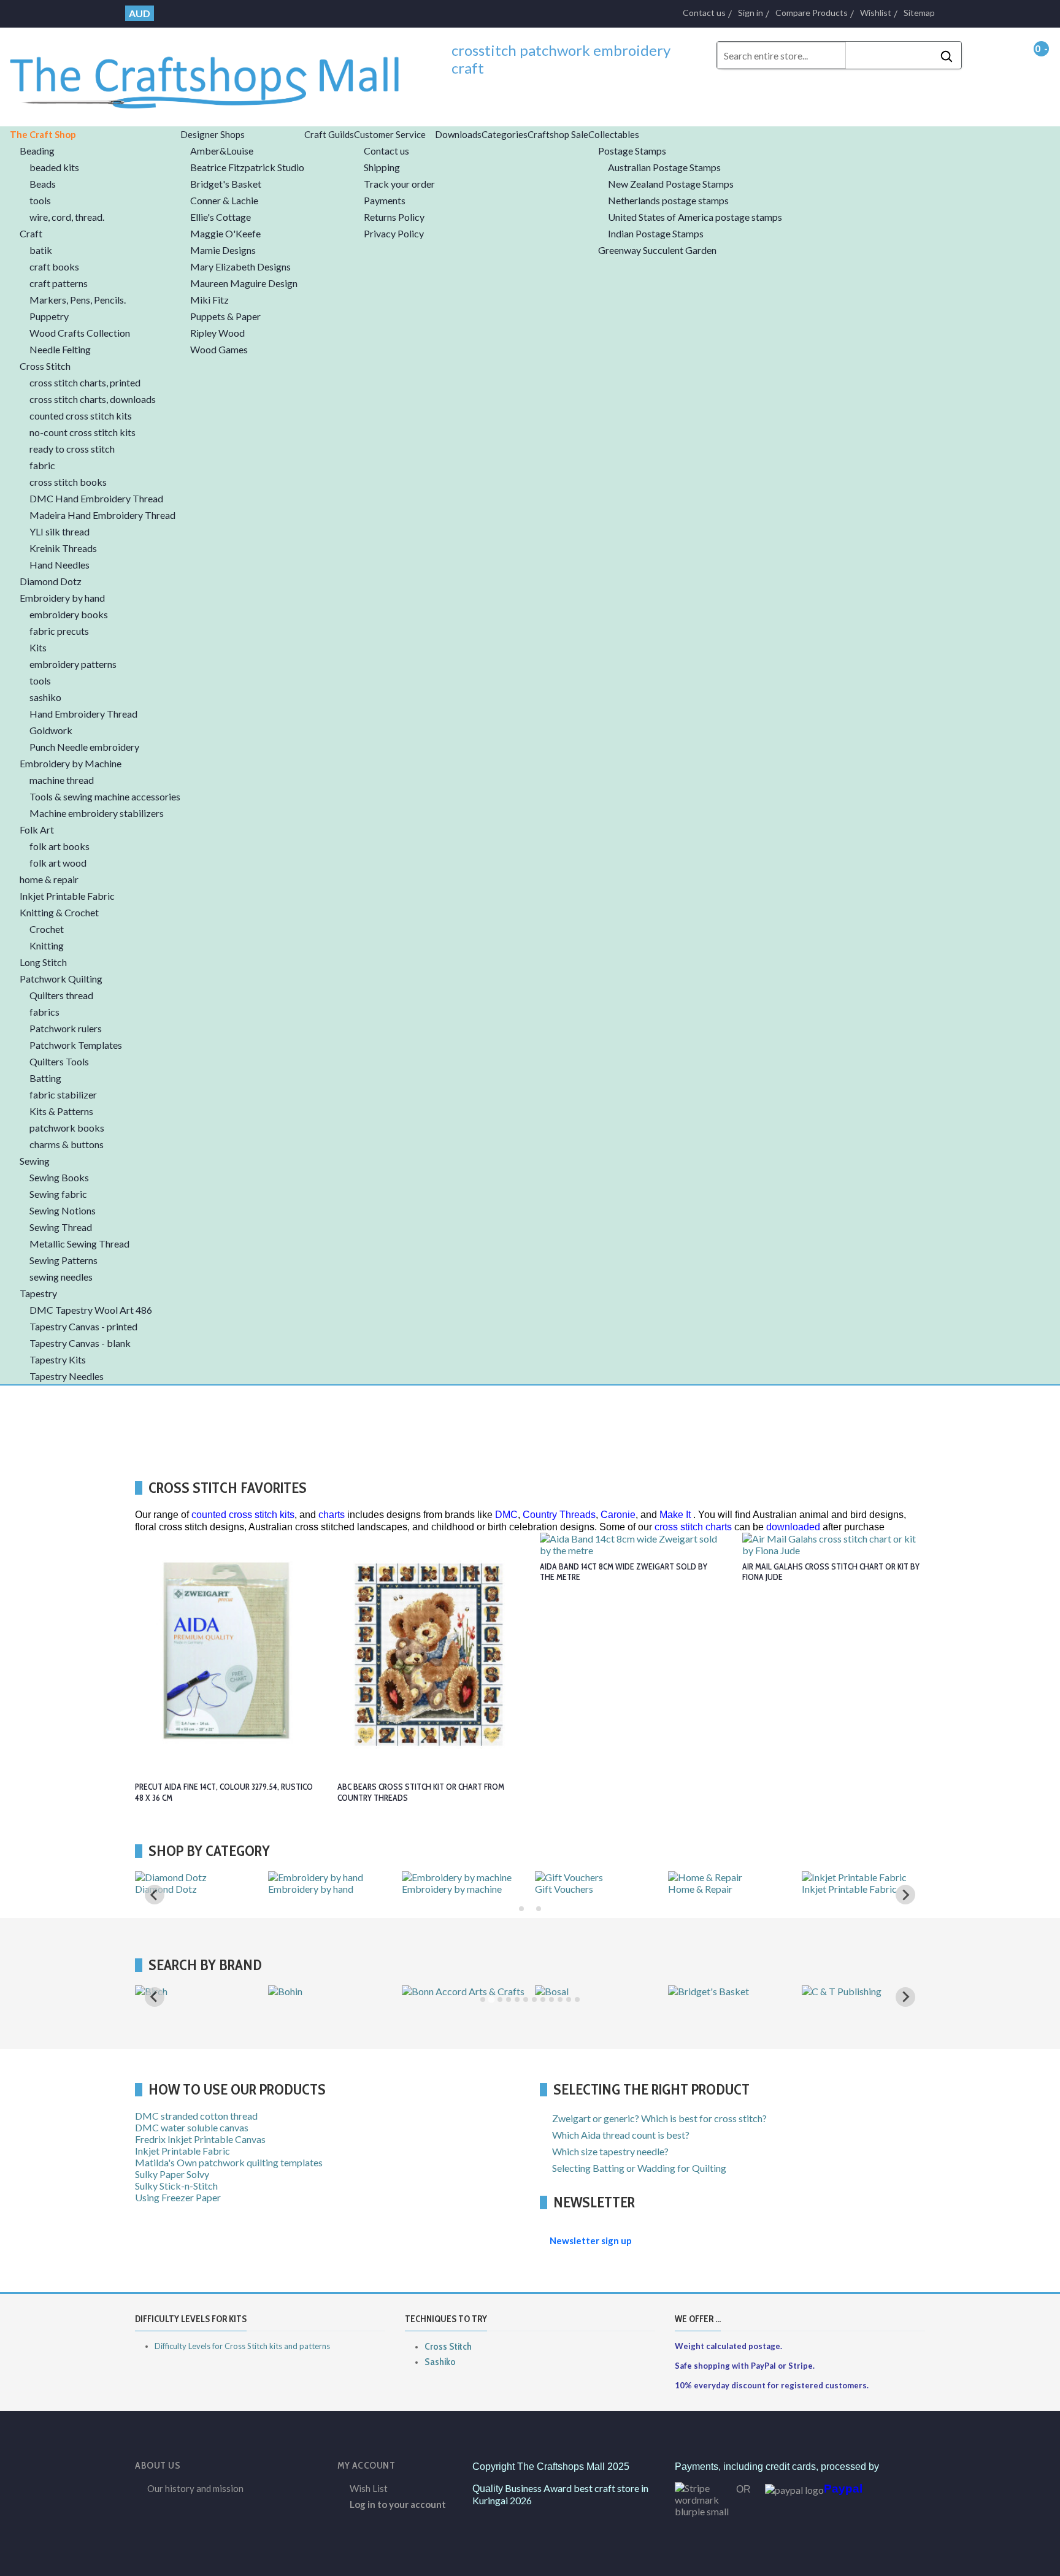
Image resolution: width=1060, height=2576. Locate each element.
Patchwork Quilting (443, 1889)
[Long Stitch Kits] (306, 1877)
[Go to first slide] (905, 1895)
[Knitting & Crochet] (179, 1877)
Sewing (550, 1889)
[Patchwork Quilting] (448, 1877)
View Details (951, 1640)
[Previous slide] (155, 1895)
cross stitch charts (693, 1527)
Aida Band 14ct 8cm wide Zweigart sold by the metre (624, 1572)
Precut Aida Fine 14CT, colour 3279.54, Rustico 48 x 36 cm (224, 1792)
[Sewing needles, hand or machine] (730, 1889)
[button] (95, 134)
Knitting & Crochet (175, 1889)
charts (332, 1515)
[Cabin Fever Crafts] (179, 1991)
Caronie (618, 1515)
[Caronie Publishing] (313, 1991)
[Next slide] (905, 1997)
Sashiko (440, 2362)
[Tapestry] (825, 1877)
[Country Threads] (709, 1991)
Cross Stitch (448, 2346)
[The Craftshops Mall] (216, 75)
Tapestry (820, 1889)
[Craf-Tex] (825, 1991)
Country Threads (559, 1515)
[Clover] (421, 1991)
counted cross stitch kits (243, 1515)
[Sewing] (555, 1877)
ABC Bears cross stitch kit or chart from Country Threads (421, 1792)
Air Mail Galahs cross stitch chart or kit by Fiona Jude (831, 1572)
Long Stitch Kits (301, 1889)
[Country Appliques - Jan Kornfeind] (597, 2003)
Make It (675, 1515)
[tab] (521, 1909)
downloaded (793, 1527)
